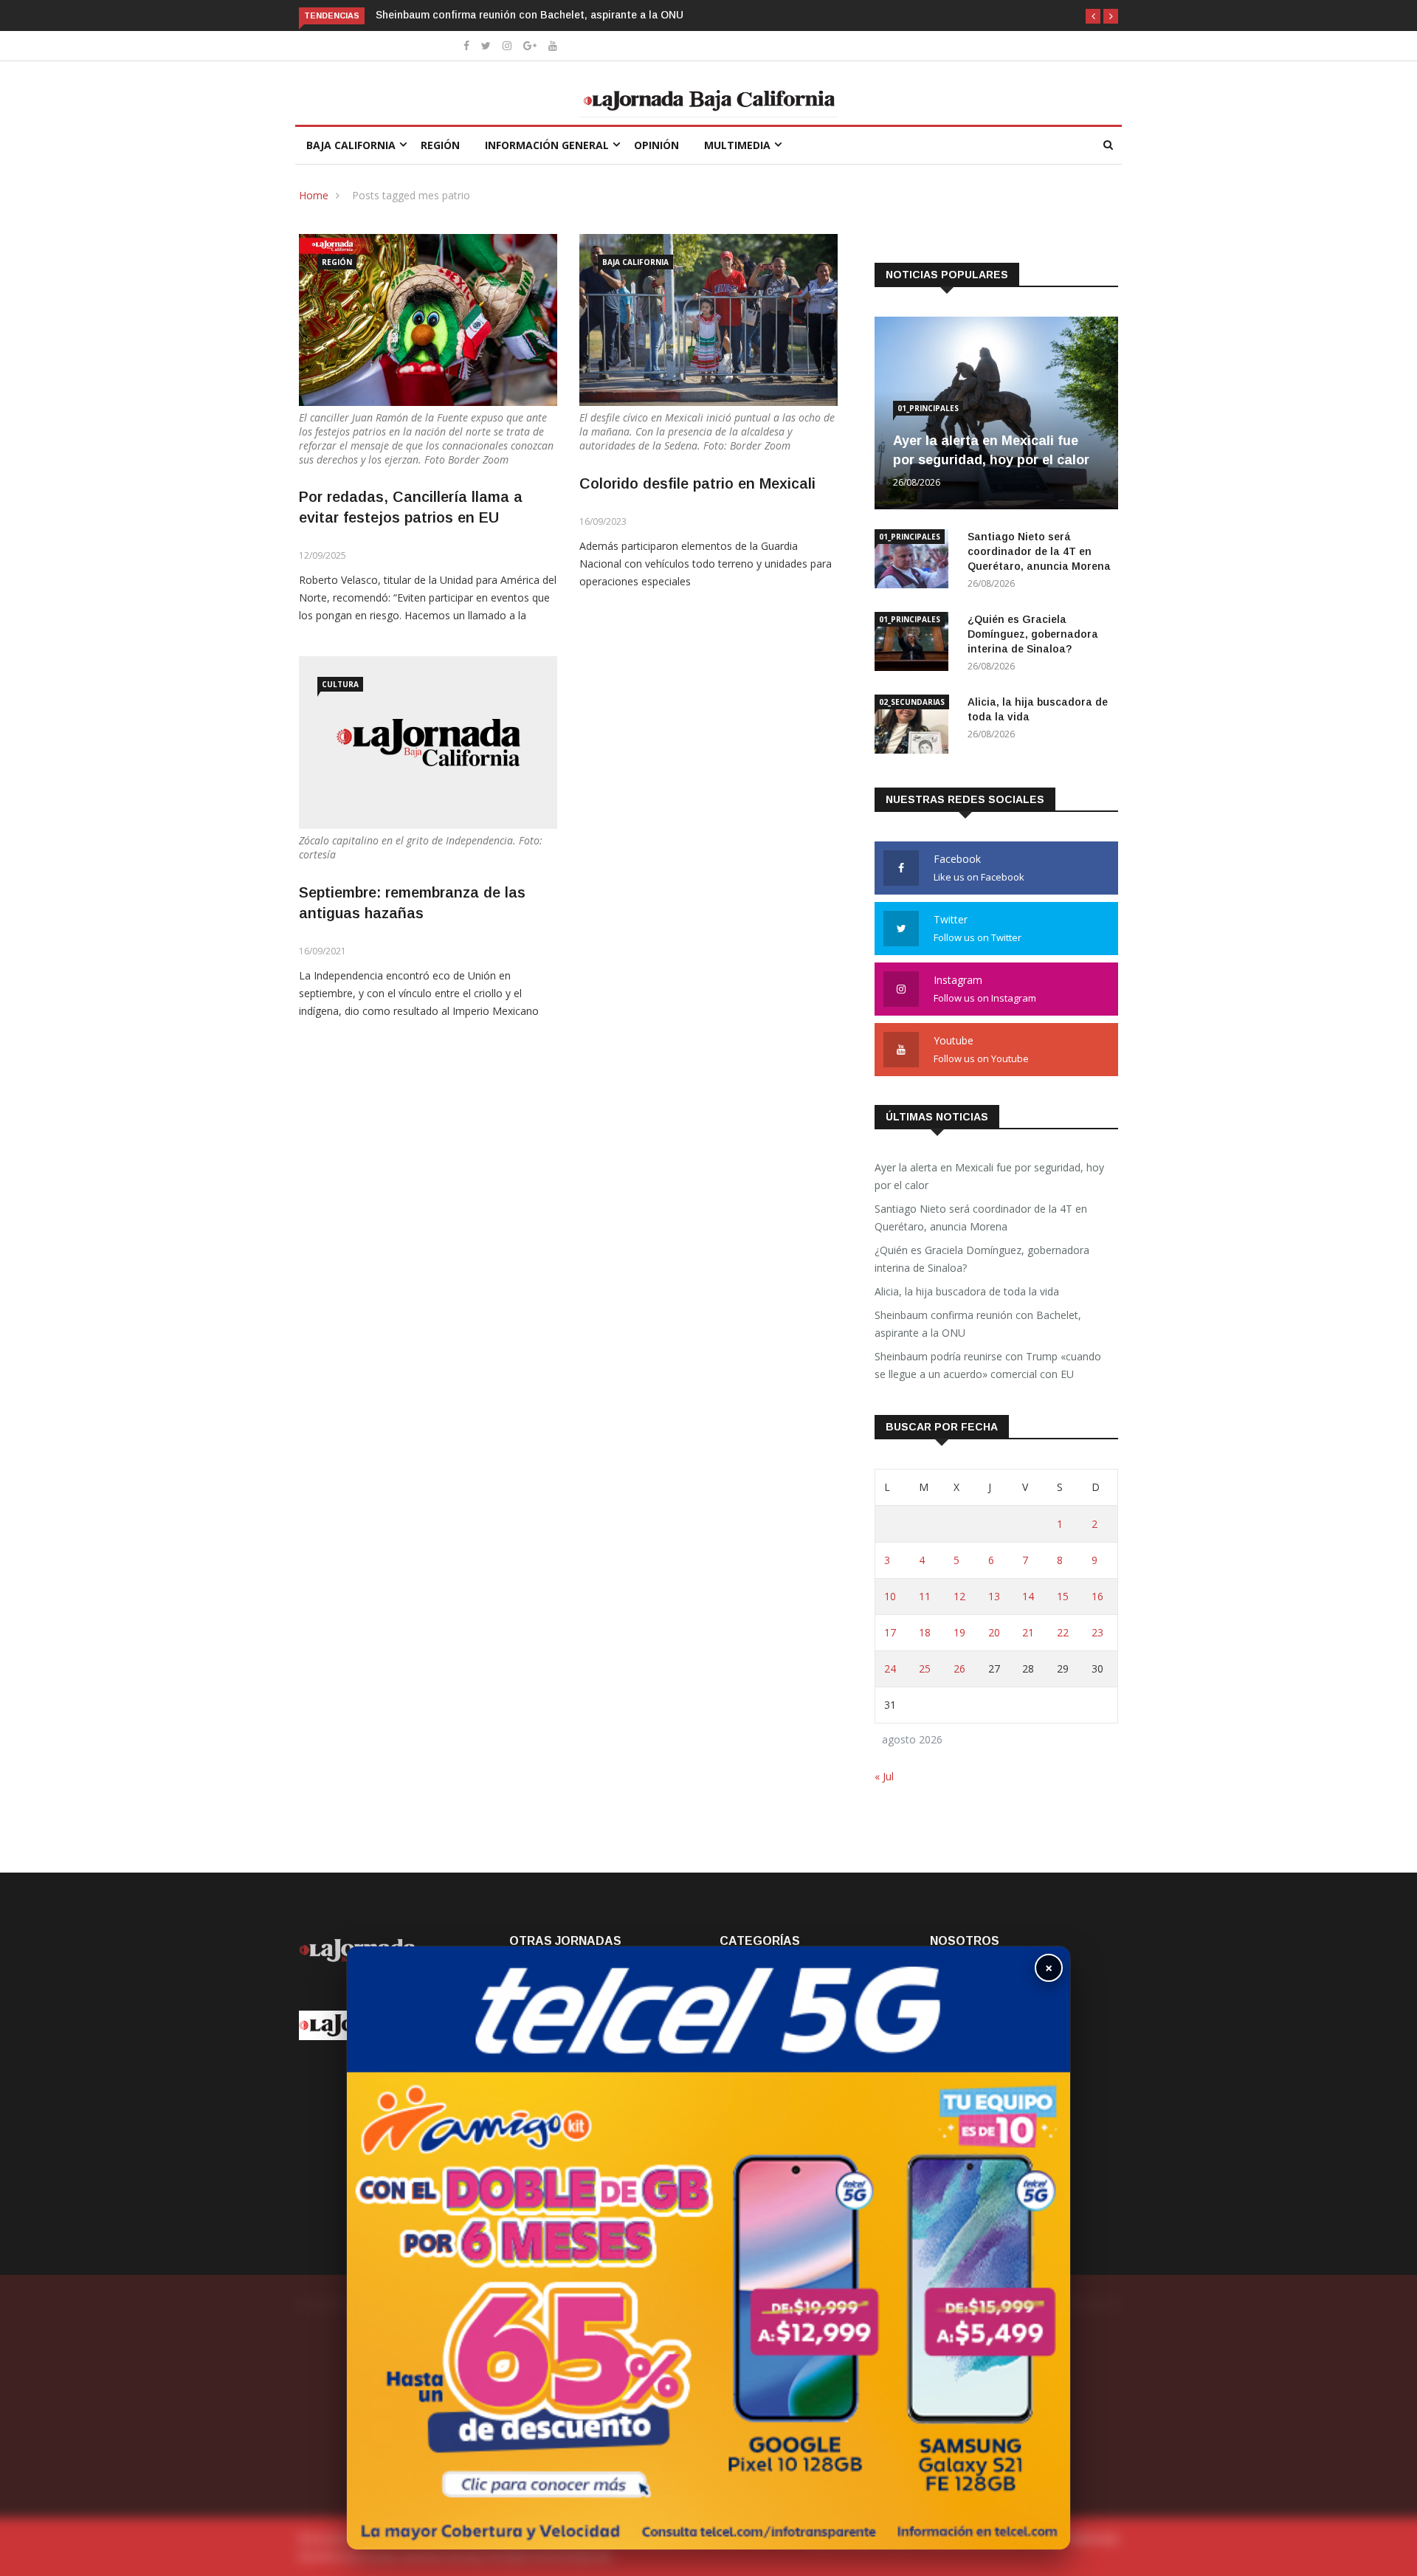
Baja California (351, 145)
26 (959, 1668)
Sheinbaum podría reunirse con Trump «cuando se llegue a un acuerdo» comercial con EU (988, 1365)
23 (1097, 1632)
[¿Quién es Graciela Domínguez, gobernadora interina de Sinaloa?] (915, 644)
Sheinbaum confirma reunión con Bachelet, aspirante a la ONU (530, 15)
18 (925, 1632)
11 (925, 1596)
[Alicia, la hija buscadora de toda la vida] (915, 727)
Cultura (340, 684)
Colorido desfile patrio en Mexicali (697, 483)
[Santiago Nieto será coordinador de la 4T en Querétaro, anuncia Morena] (915, 561)
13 (994, 1596)
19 (959, 1632)
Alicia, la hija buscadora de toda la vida (967, 1291)
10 (890, 1596)
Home (314, 195)
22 (1063, 1632)
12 (959, 1596)
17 (890, 1632)
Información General (547, 145)
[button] (1093, 16)
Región (440, 145)
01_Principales (928, 408)
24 (890, 1668)
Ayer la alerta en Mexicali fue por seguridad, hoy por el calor (989, 1176)
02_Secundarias (912, 702)
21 (1028, 1632)
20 (994, 1632)
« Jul (884, 1776)
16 (1097, 1596)
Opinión (656, 145)
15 (1063, 1596)
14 (1028, 1596)
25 (925, 1668)
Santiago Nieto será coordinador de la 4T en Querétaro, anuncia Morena (1039, 551)
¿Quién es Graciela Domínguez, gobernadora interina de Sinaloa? (1033, 634)
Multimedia (737, 145)
